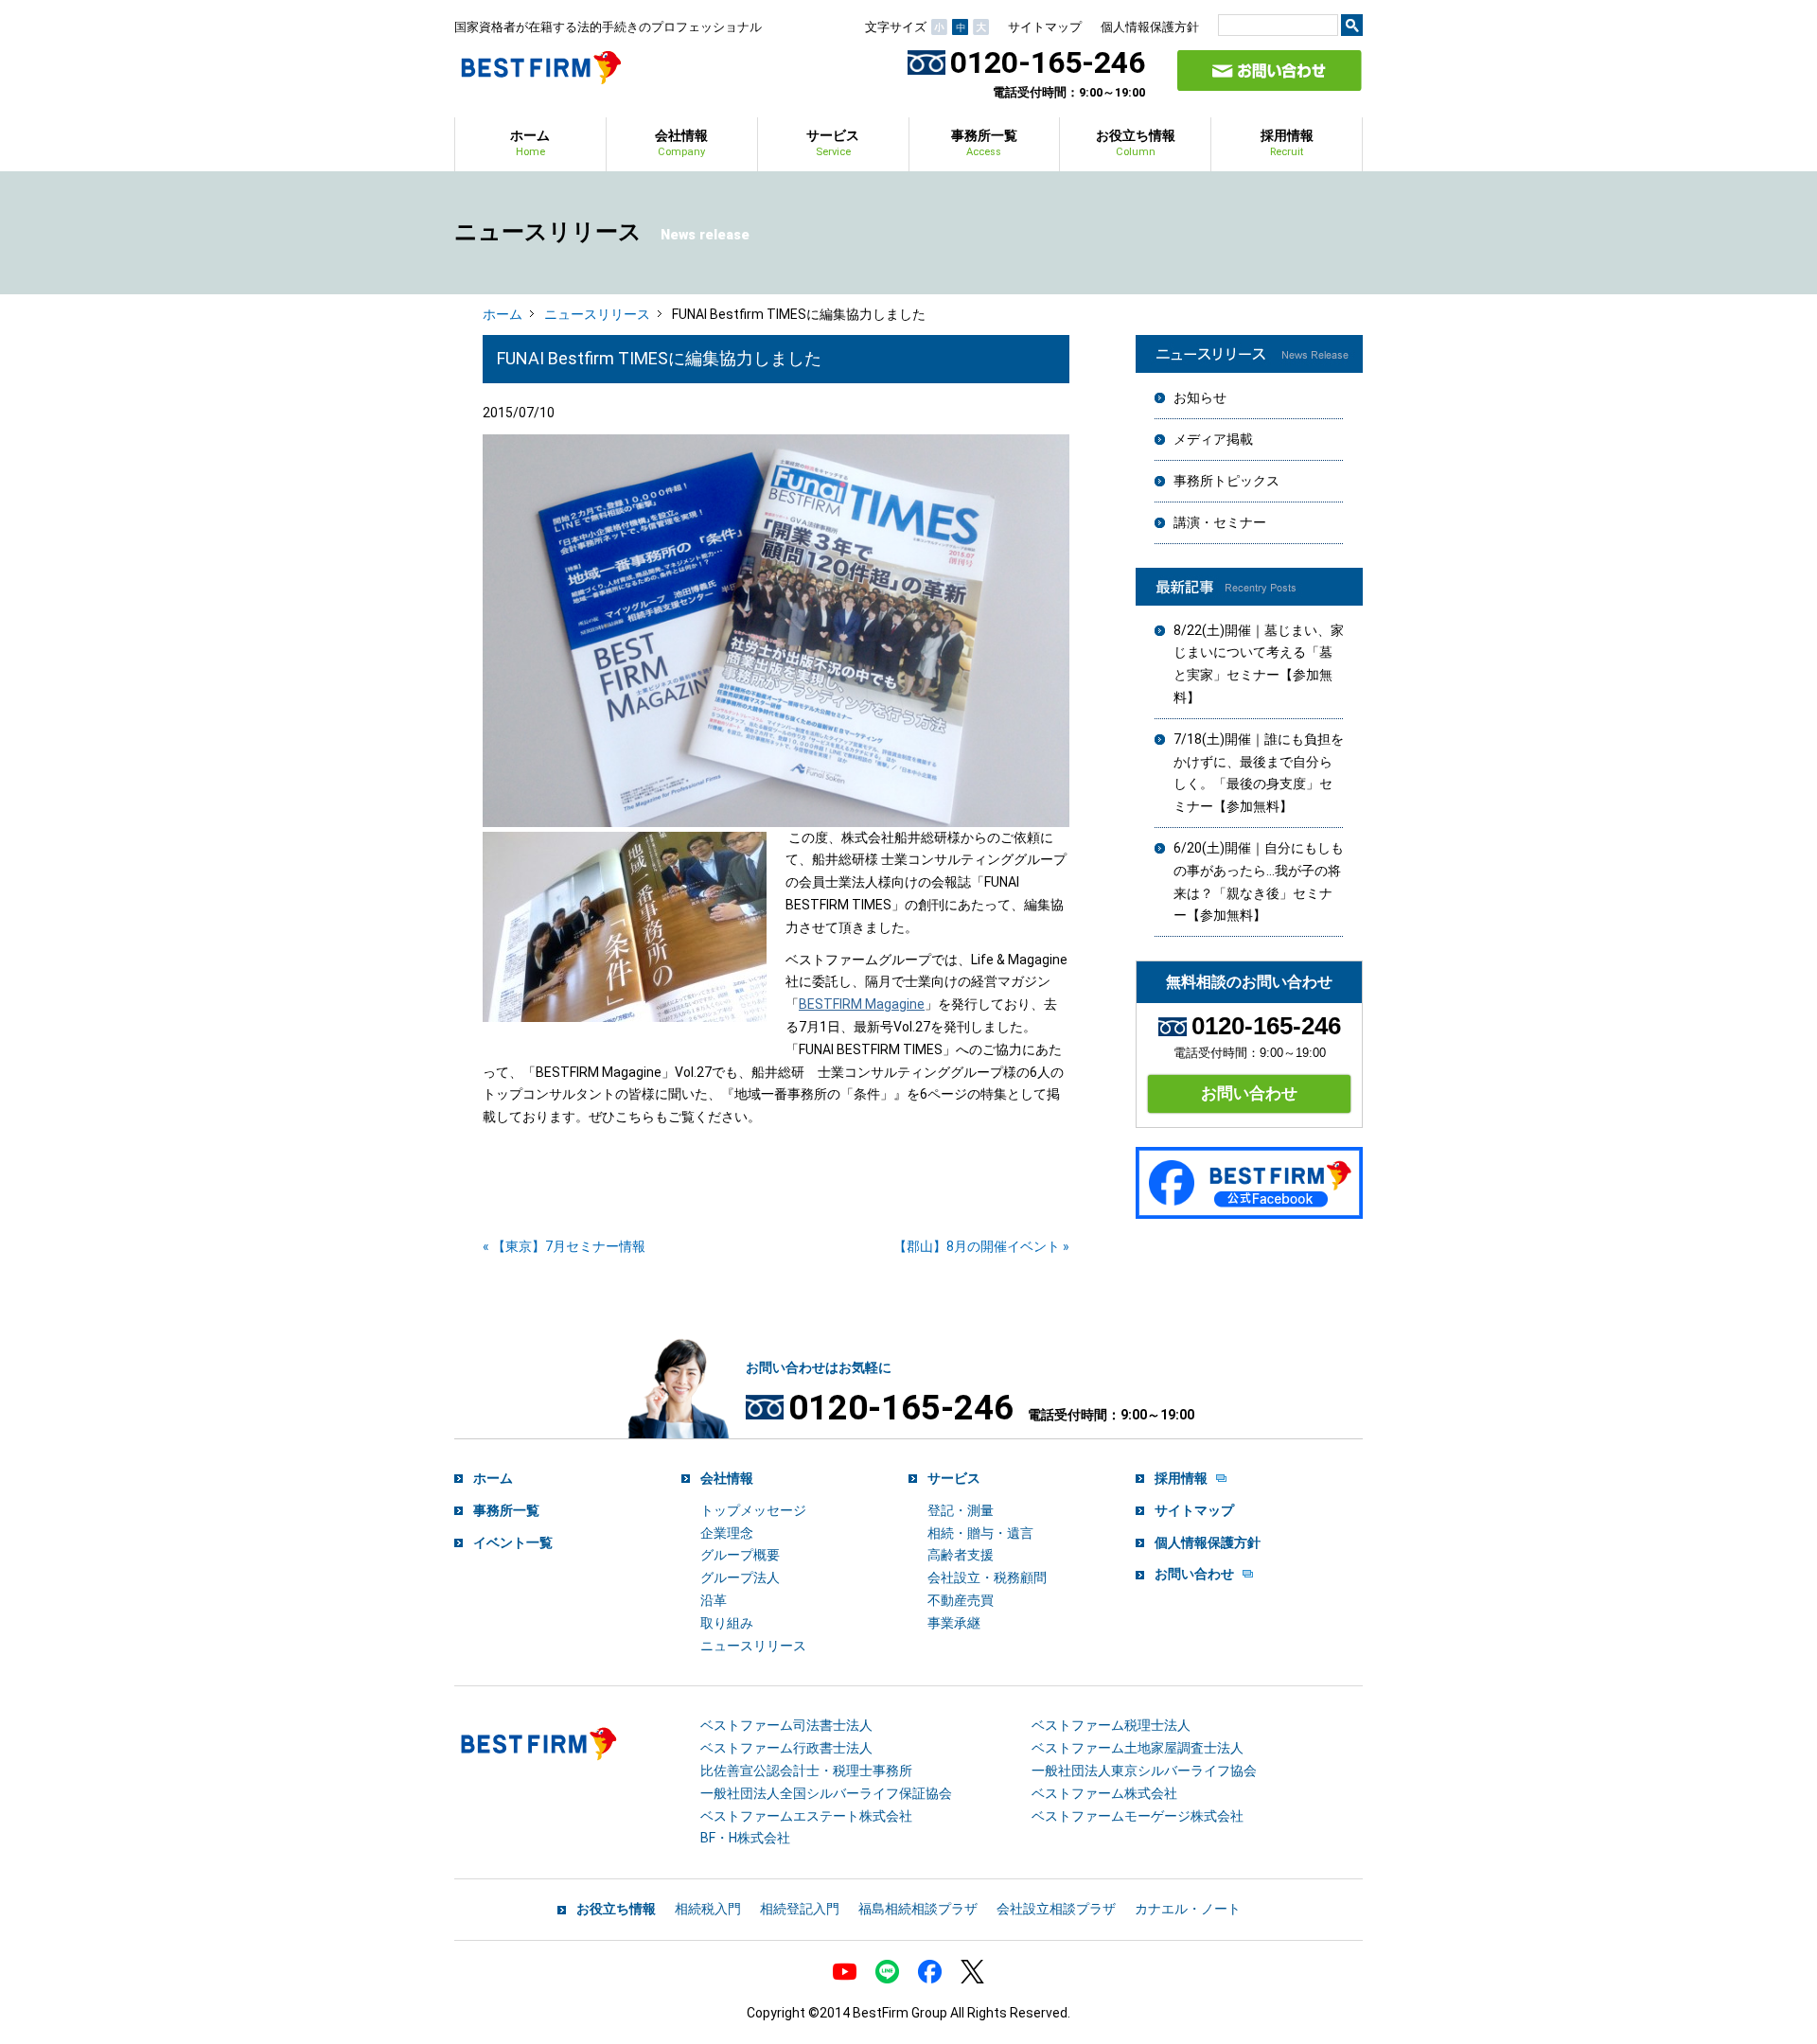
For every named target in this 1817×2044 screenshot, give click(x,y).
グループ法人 (740, 1577)
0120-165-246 (1048, 62)
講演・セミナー (1220, 522)
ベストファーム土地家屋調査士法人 (1138, 1748)
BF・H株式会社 (745, 1838)
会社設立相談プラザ (1056, 1909)
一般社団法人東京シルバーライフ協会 (1144, 1771)
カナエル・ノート (1188, 1909)
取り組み (727, 1623)
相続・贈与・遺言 (980, 1533)
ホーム (530, 143)
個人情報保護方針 (1150, 27)
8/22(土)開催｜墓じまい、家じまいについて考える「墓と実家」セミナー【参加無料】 (1259, 664)
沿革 (714, 1600)
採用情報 (1287, 143)
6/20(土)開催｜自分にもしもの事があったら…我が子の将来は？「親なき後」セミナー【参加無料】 (1259, 881)
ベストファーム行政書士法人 (786, 1748)
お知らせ (1200, 397)
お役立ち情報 (1136, 143)
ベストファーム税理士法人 (1111, 1725)
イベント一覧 (513, 1542)
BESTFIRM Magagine (862, 1004)
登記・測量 (961, 1510)
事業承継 (954, 1623)
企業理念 (727, 1533)
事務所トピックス (1226, 481)
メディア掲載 (1213, 439)
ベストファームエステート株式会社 (806, 1816)
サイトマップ (1045, 27)
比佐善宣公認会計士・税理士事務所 (806, 1771)
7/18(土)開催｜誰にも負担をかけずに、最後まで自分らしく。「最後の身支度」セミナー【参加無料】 (1259, 773)
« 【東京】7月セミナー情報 (564, 1246)
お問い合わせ (1249, 1093)
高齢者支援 (961, 1555)
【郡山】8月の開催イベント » (981, 1246)
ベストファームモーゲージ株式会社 (1138, 1816)
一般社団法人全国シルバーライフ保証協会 (826, 1793)
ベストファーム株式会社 (1104, 1793)
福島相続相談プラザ (918, 1909)
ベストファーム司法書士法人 (786, 1725)
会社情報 (681, 143)
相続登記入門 (800, 1909)
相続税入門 (708, 1909)
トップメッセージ (753, 1510)
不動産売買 (961, 1600)
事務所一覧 (984, 143)
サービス (833, 143)
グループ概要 (740, 1555)
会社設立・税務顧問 (987, 1577)
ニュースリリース (597, 314)
